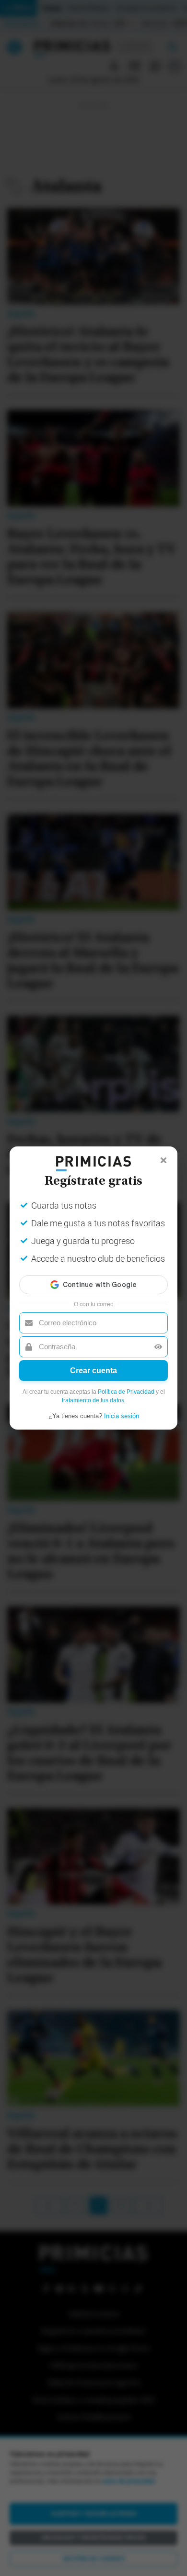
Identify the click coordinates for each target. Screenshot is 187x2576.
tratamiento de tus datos (93, 1400)
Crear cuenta (93, 1371)
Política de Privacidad (126, 1392)
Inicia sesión (122, 1416)
